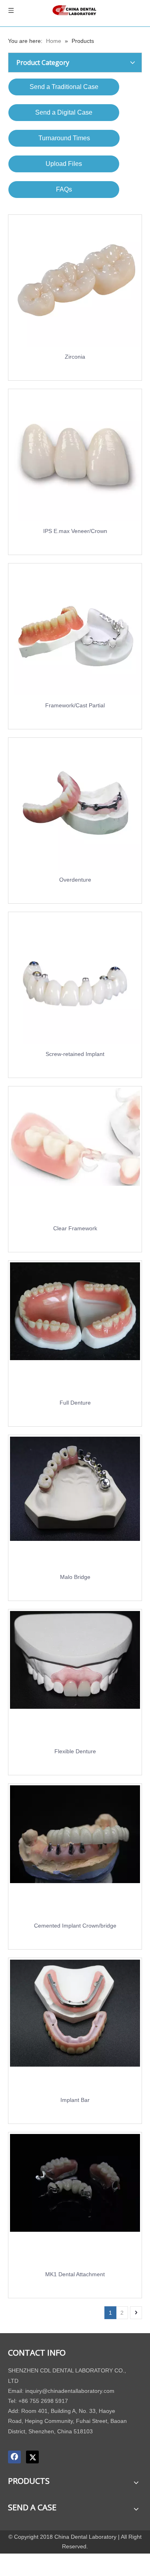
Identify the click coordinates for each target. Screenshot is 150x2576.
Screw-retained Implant (75, 1054)
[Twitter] (32, 2457)
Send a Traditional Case (64, 87)
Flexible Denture (75, 1751)
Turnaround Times (64, 138)
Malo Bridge (75, 1577)
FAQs (64, 189)
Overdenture (75, 880)
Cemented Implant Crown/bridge (75, 1926)
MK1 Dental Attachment (75, 2274)
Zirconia (75, 357)
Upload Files (64, 164)
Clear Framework (75, 1228)
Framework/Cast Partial (75, 705)
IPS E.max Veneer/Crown (75, 531)
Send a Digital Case (64, 112)
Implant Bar (75, 2100)
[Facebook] (14, 2457)
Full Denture (75, 1403)
